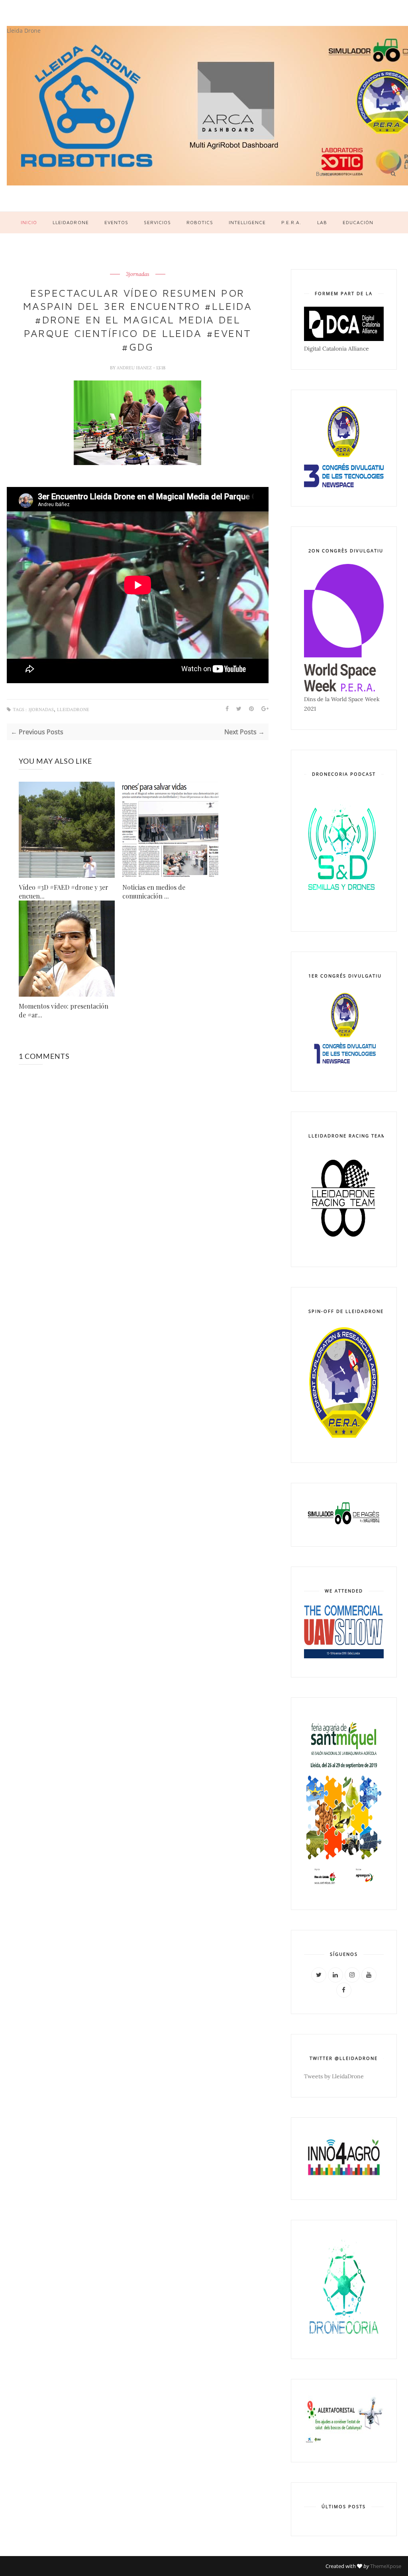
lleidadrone (73, 710)
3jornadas (138, 274)
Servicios (157, 222)
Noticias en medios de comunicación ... (154, 892)
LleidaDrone (71, 222)
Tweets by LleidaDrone (334, 2076)
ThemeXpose (386, 2566)
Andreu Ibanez (135, 368)
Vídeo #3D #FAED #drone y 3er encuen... (64, 892)
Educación (358, 222)
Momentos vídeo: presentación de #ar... (64, 1010)
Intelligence (247, 222)
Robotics (200, 222)
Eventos (116, 222)
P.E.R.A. (291, 222)
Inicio (29, 222)
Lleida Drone (24, 31)
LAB (322, 222)
